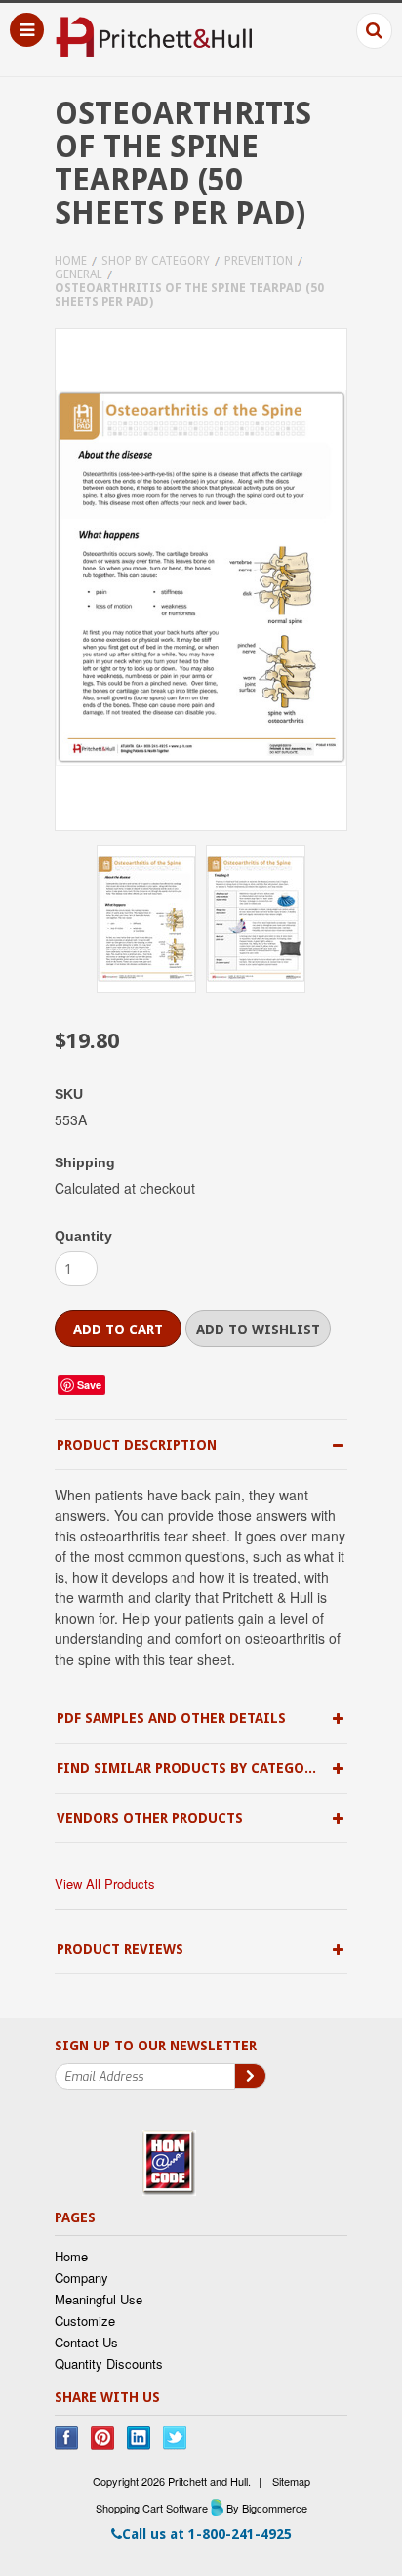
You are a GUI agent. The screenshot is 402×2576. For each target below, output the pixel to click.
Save (89, 1385)
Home (71, 261)
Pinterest (103, 2438)
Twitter (175, 2438)
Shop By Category (156, 261)
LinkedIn (139, 2438)
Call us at (207, 2534)
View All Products (105, 1884)
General (79, 274)
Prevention (259, 261)
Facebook (67, 2438)
